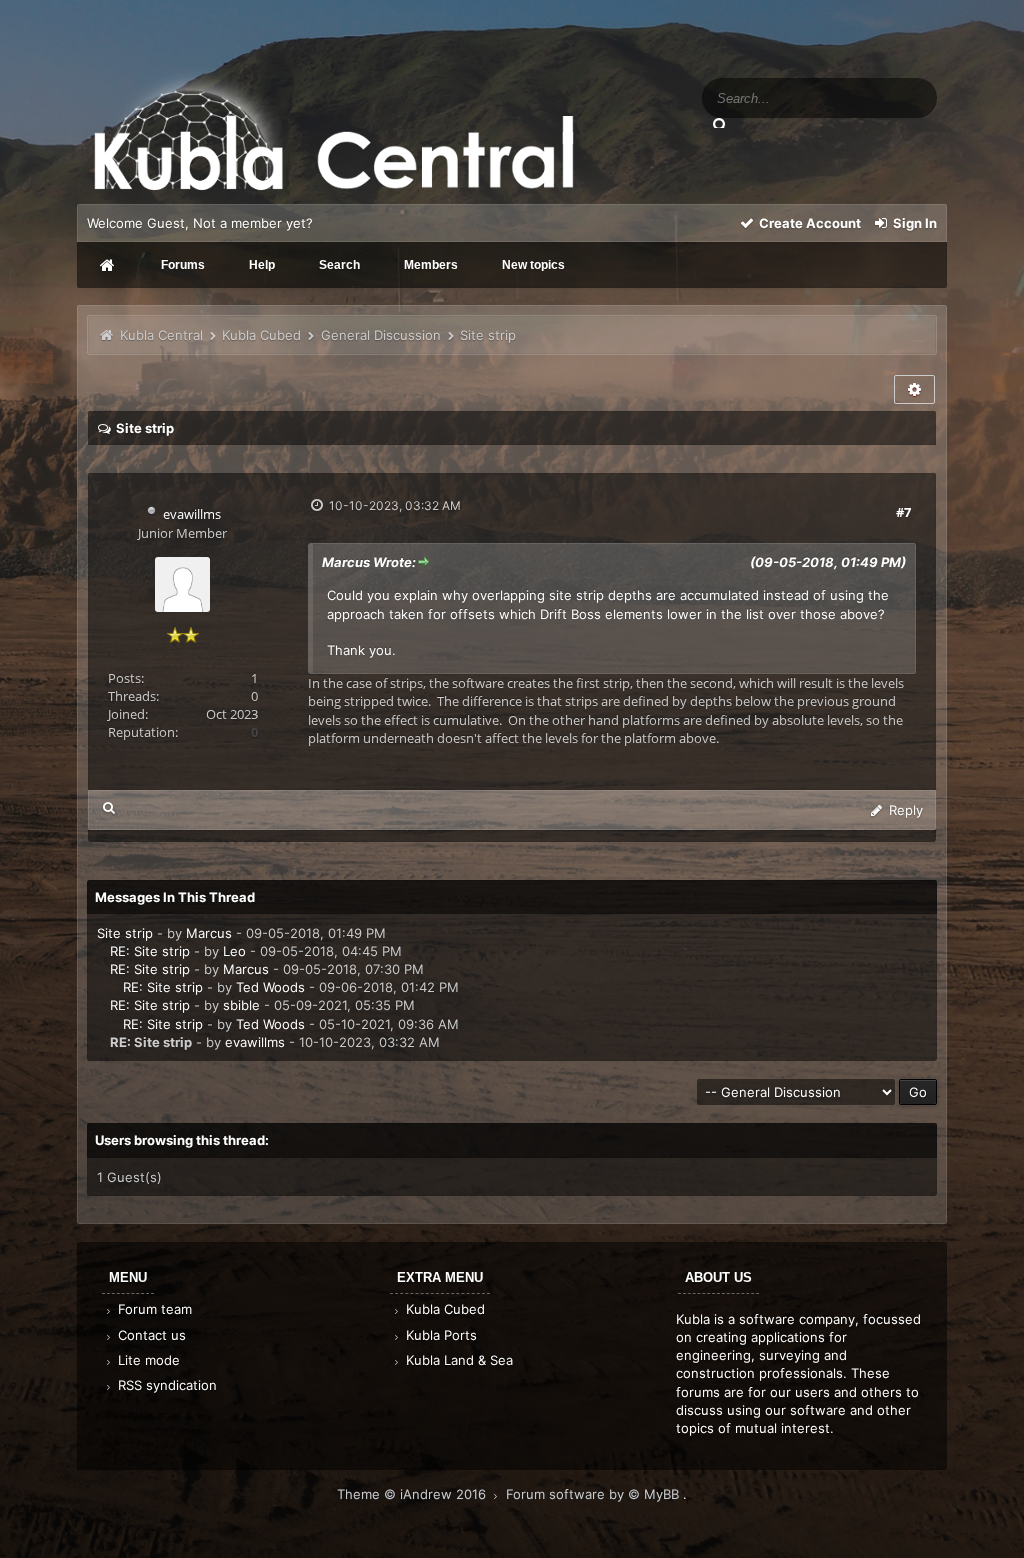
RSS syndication (165, 1385)
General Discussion (381, 335)
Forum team (153, 1309)
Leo (234, 951)
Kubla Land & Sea (457, 1360)
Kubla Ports (439, 1335)
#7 (903, 512)
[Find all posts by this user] (109, 807)
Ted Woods (270, 987)
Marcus (209, 933)
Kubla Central (161, 335)
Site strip (125, 933)
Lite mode (147, 1360)
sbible (241, 1005)
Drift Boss (570, 614)
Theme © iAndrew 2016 (413, 1494)
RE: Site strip (150, 951)
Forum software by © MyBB (594, 1494)
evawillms (192, 514)
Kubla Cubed (261, 335)
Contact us (150, 1335)
